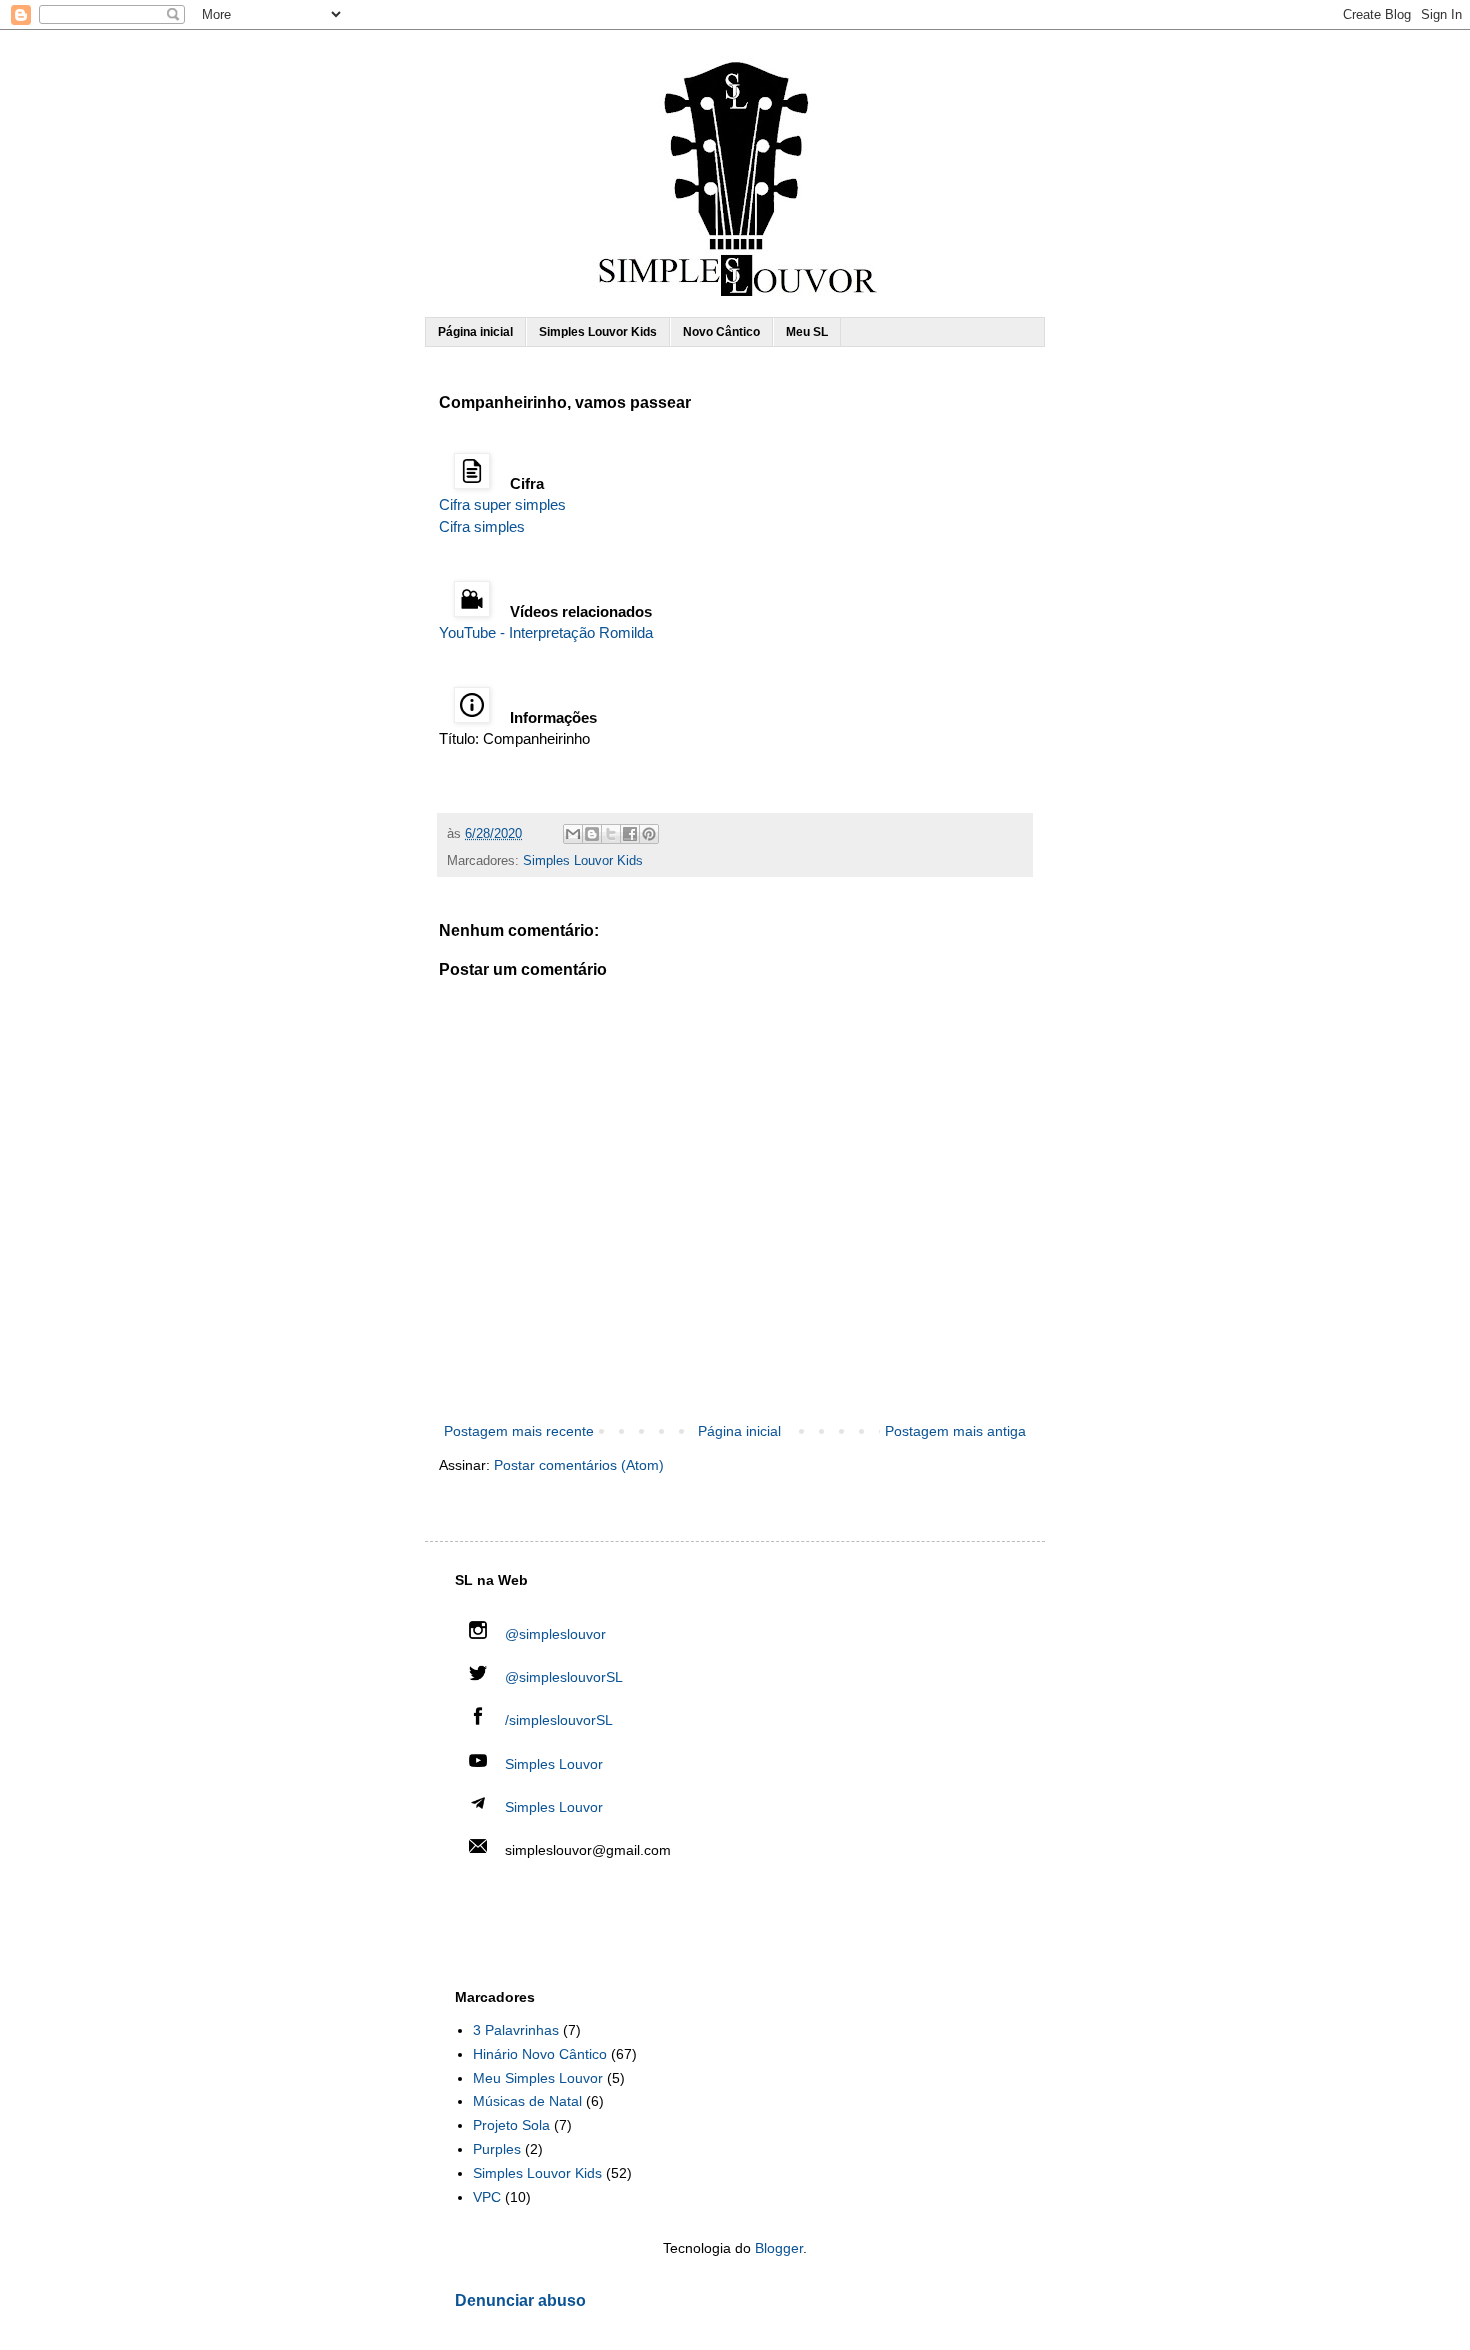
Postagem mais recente (519, 1431)
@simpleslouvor (553, 1634)
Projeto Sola (511, 2125)
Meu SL (807, 332)
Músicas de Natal (527, 2101)
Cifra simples (482, 526)
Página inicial (475, 332)
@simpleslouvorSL (562, 1677)
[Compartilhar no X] (611, 834)
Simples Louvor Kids (598, 332)
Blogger (779, 2248)
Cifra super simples (502, 504)
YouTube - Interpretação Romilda (546, 632)
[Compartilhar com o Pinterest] (649, 834)
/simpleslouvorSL (557, 1720)
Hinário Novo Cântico (540, 2054)
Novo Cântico (721, 332)
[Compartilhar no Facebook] (630, 834)
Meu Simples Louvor (538, 2078)
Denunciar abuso (520, 2300)
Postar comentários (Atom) (579, 1465)
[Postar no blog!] (592, 834)
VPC (487, 2197)
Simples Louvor (554, 1764)
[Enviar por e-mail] (573, 834)
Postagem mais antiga (955, 1431)
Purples (497, 2149)
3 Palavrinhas (516, 2030)
